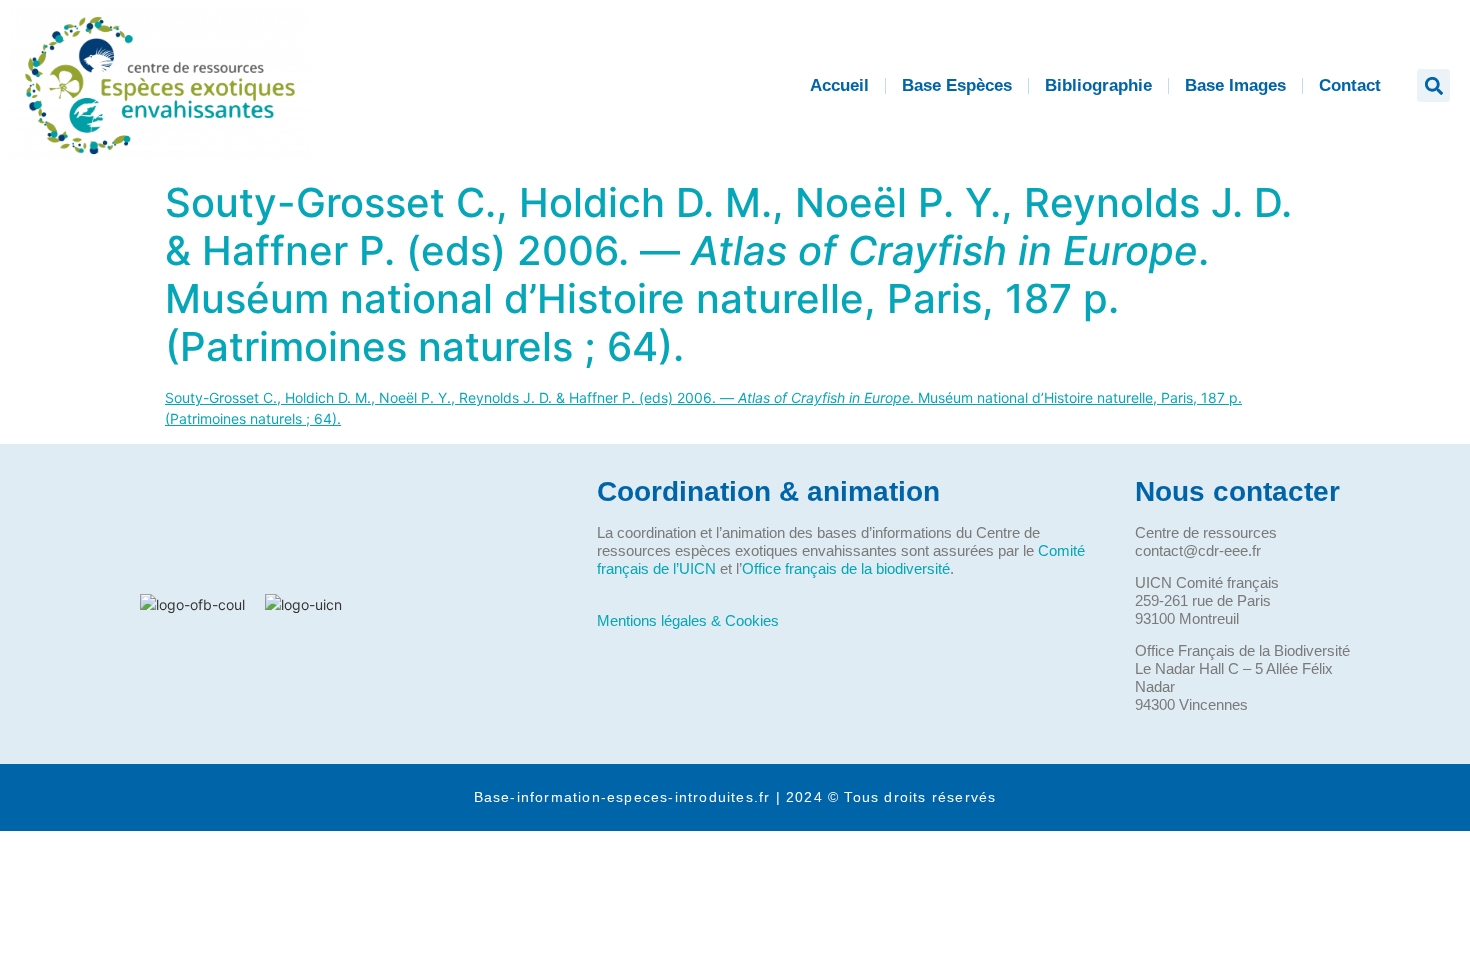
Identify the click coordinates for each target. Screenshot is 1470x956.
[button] (1433, 85)
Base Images (1235, 85)
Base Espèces (957, 85)
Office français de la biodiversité (846, 568)
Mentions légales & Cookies (688, 620)
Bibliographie (1098, 85)
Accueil (839, 85)
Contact (1350, 85)
